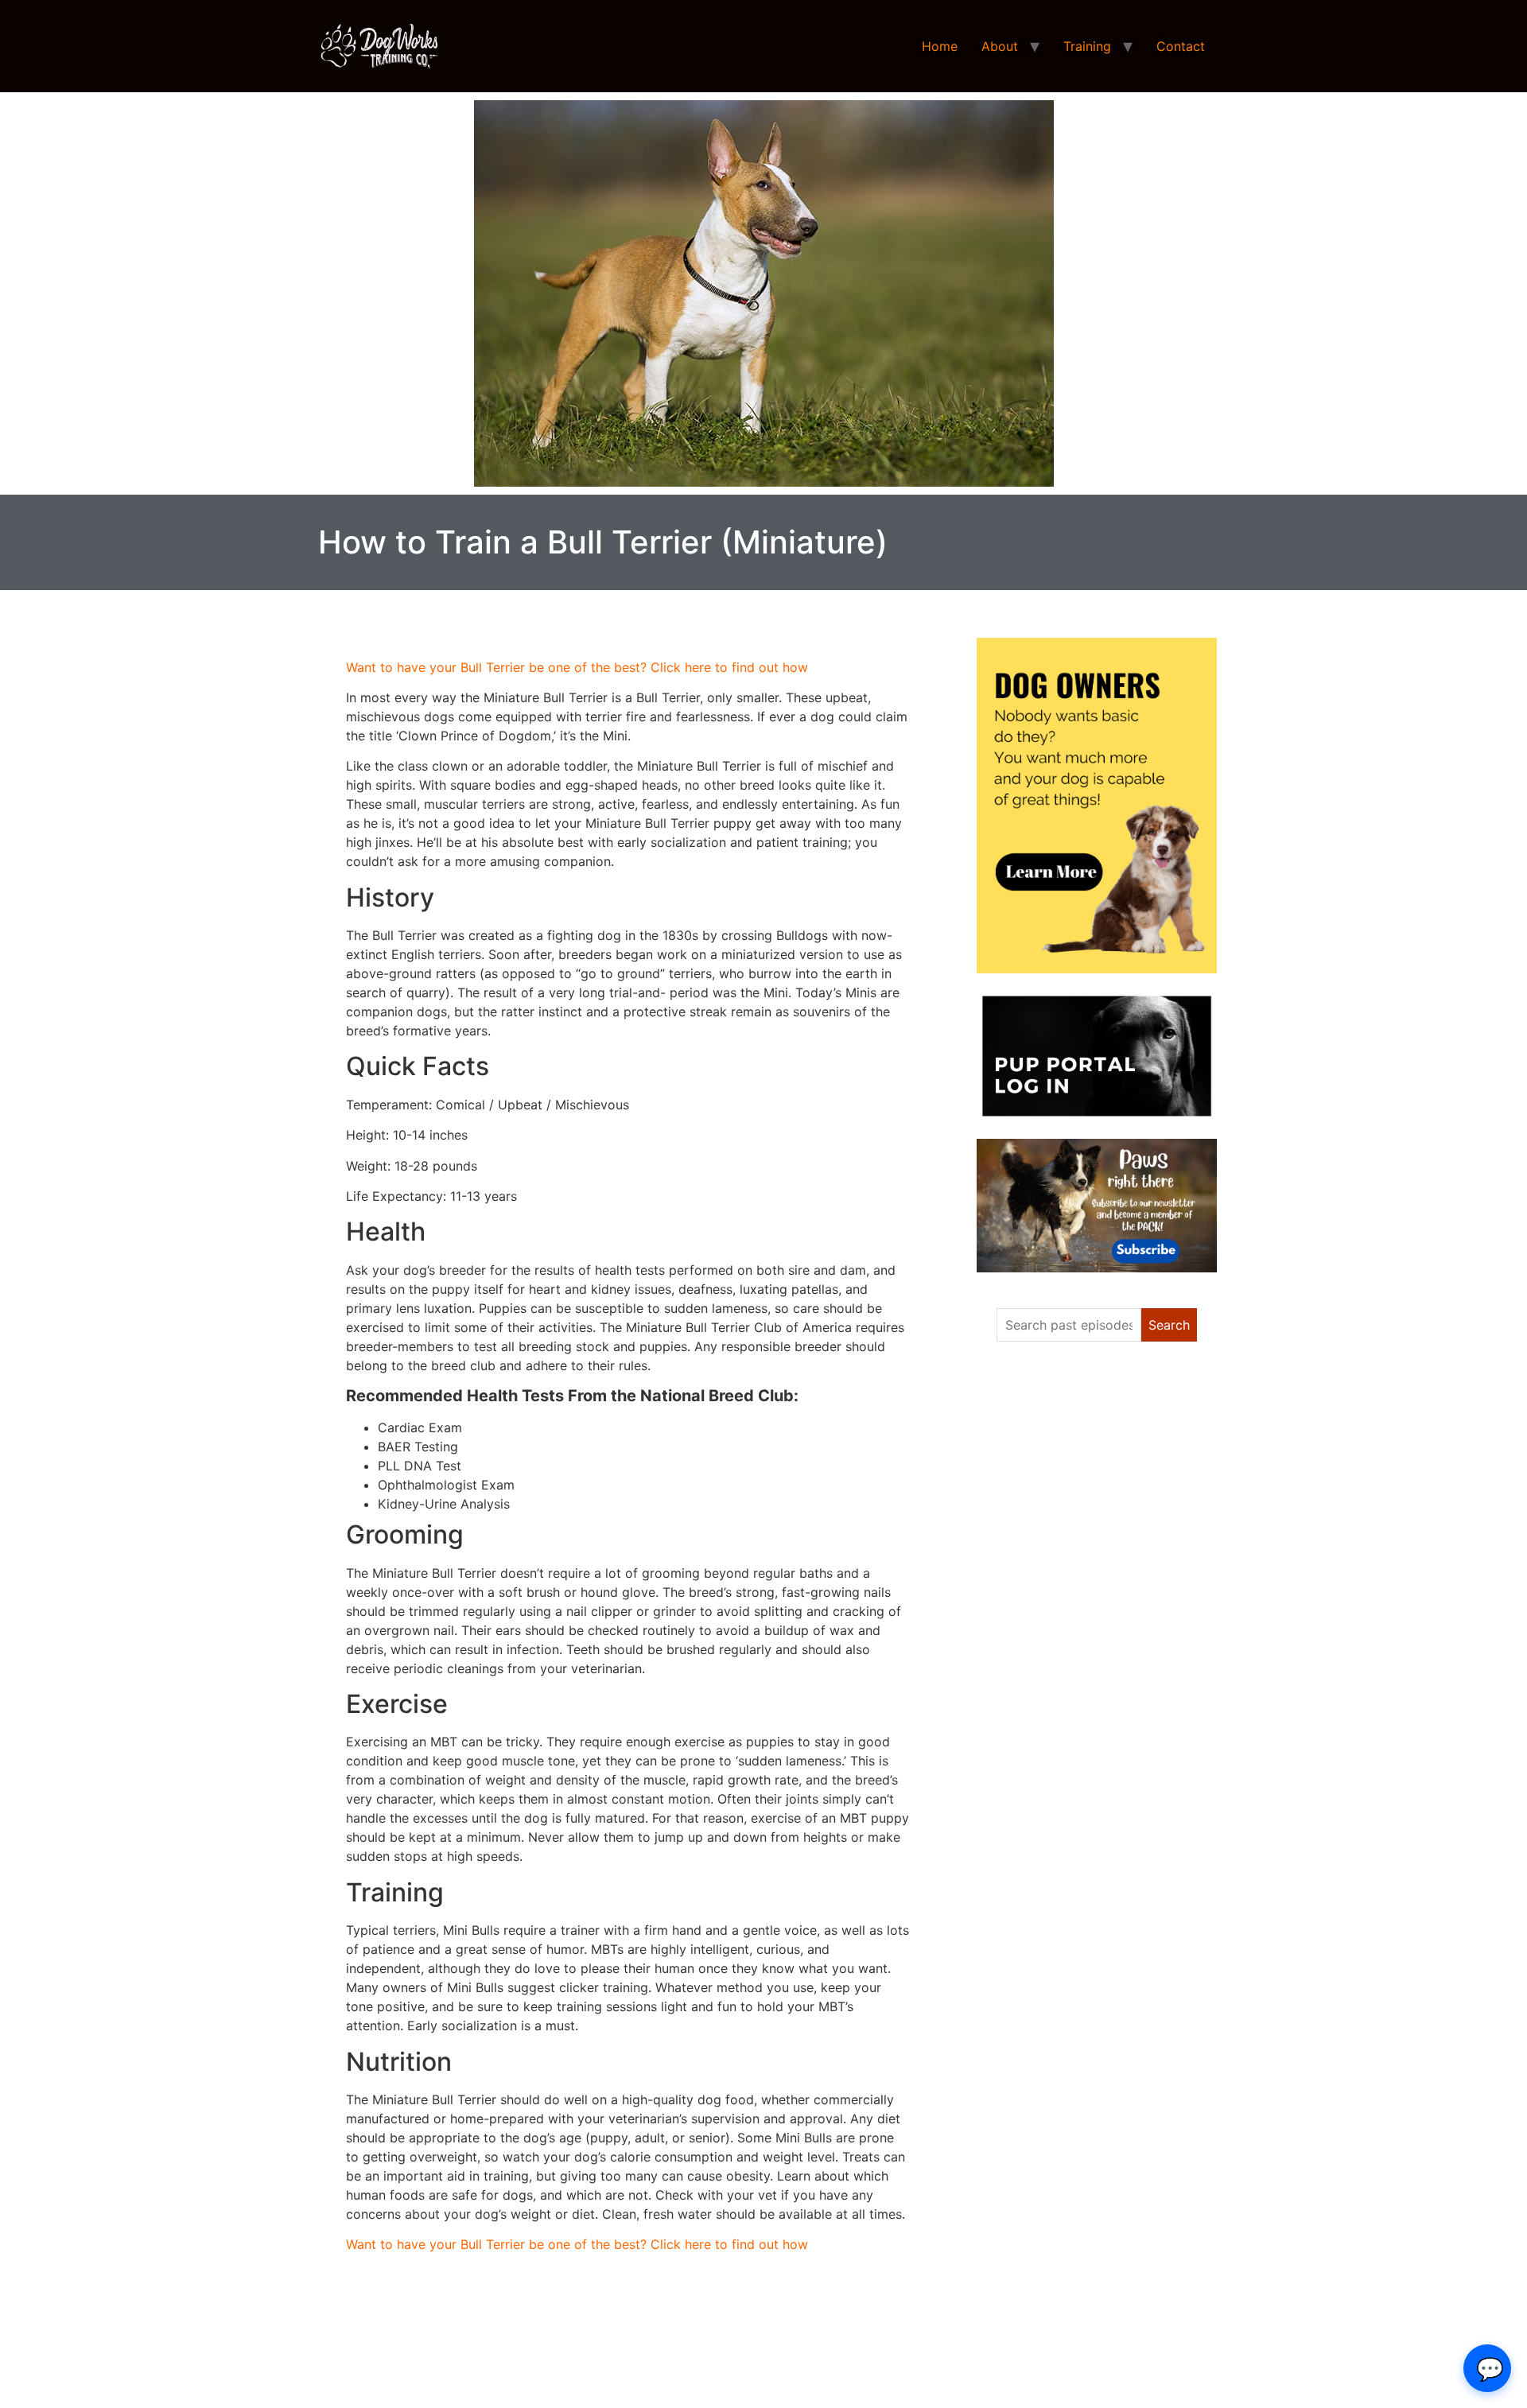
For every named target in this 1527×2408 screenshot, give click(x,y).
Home (940, 46)
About (1000, 46)
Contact (1181, 46)
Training (1087, 46)
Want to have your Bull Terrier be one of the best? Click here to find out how (577, 667)
